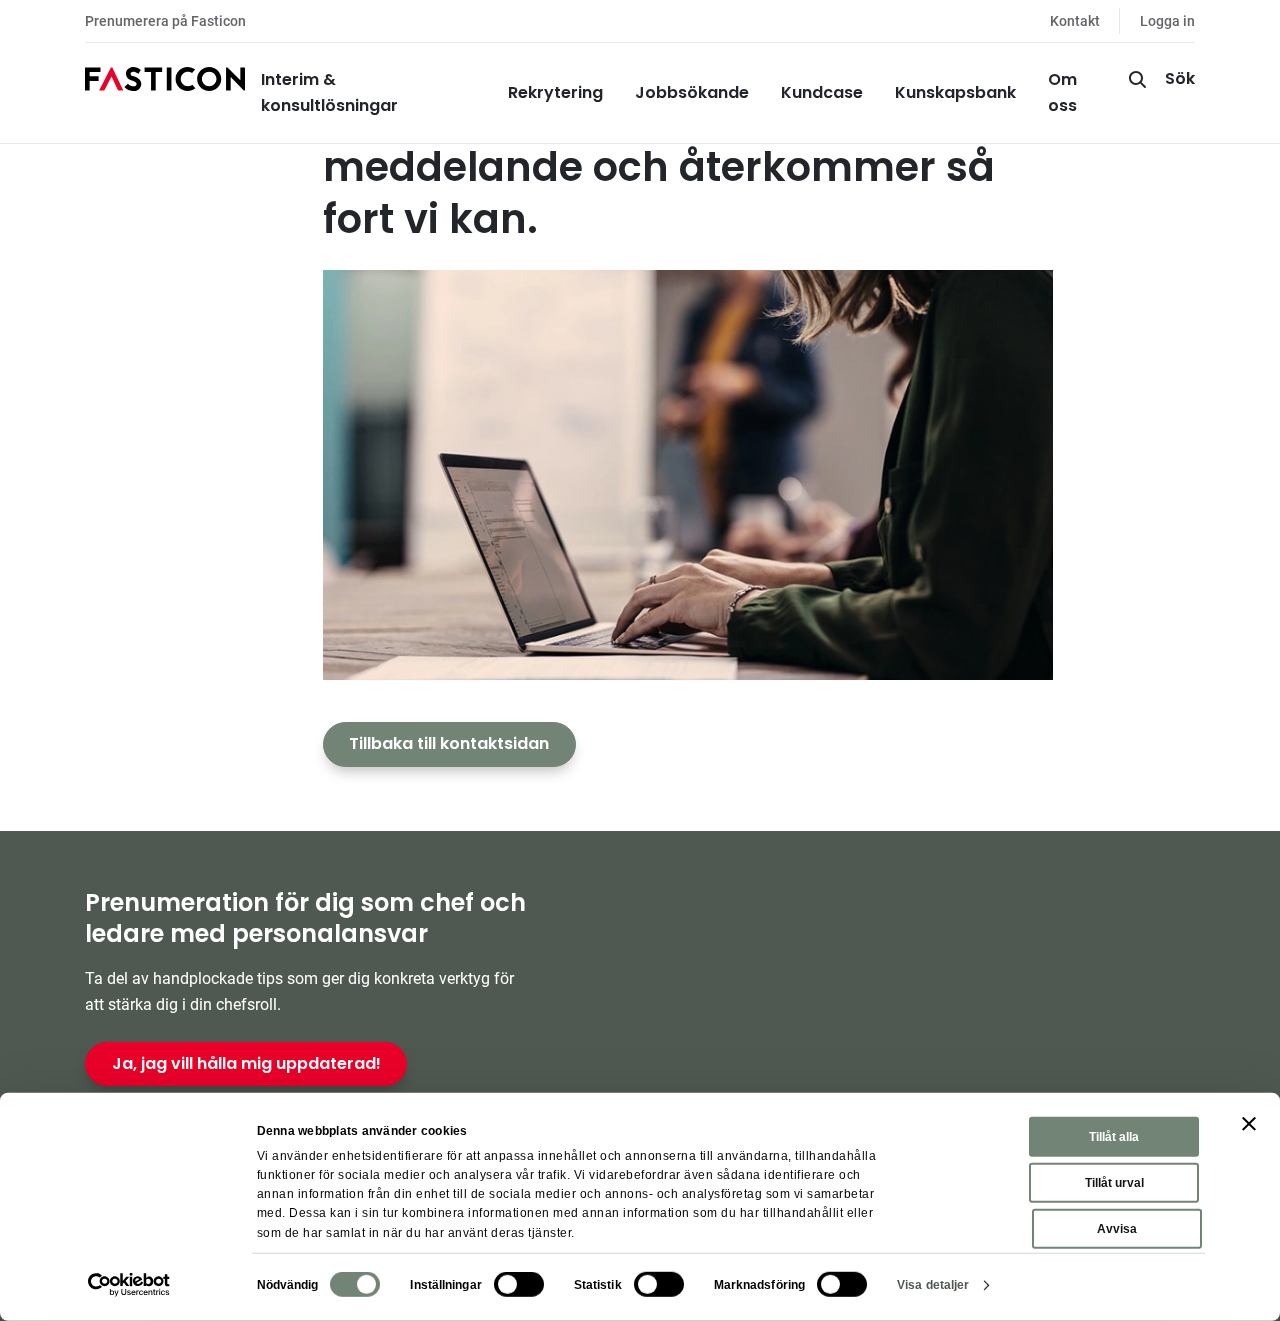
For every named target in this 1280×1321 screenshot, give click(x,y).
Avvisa (1117, 1229)
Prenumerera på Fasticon (165, 21)
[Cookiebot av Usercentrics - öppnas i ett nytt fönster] (129, 1285)
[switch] (519, 1284)
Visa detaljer (933, 1285)
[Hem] (165, 93)
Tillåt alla (1114, 1137)
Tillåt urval (1114, 1183)
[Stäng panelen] (1249, 1124)
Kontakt (1075, 21)
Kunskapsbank (955, 92)
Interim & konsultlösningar (329, 92)
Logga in (1167, 21)
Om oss (1062, 92)
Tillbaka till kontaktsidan (449, 743)
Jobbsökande (692, 92)
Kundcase (822, 92)
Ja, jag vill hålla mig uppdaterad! (246, 1063)
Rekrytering (555, 92)
